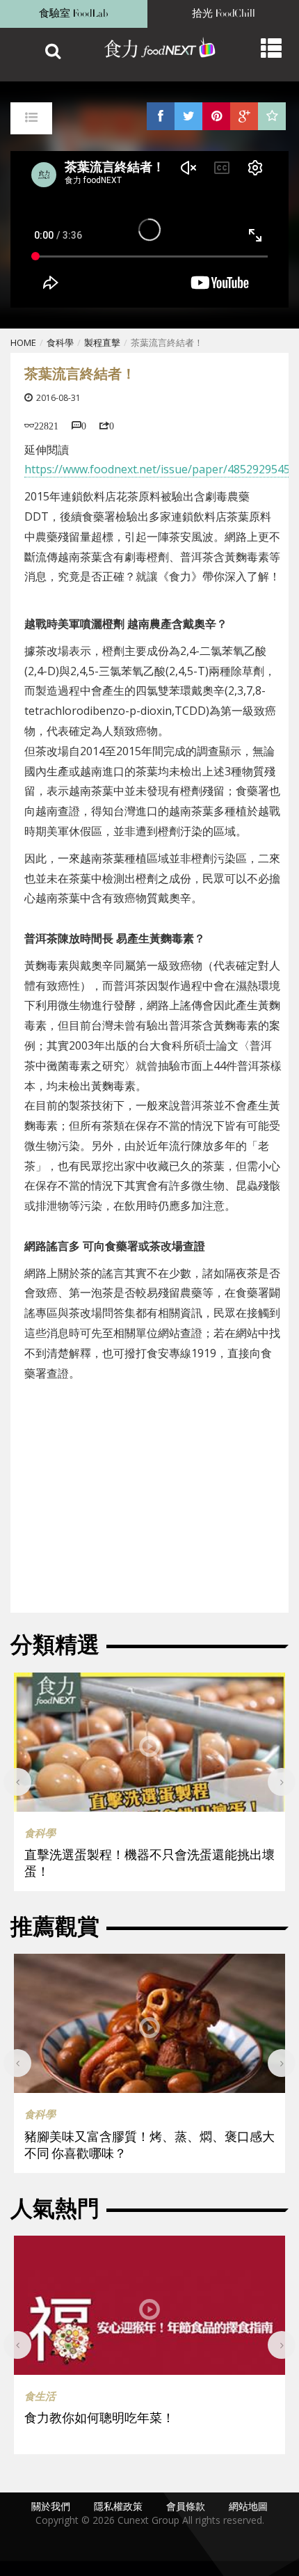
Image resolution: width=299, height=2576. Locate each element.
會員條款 (186, 2506)
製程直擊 (102, 342)
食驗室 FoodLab (74, 14)
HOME (23, 342)
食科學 (60, 342)
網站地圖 (248, 2506)
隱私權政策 (118, 2506)
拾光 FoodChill (224, 14)
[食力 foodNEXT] (153, 49)
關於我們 (51, 2506)
